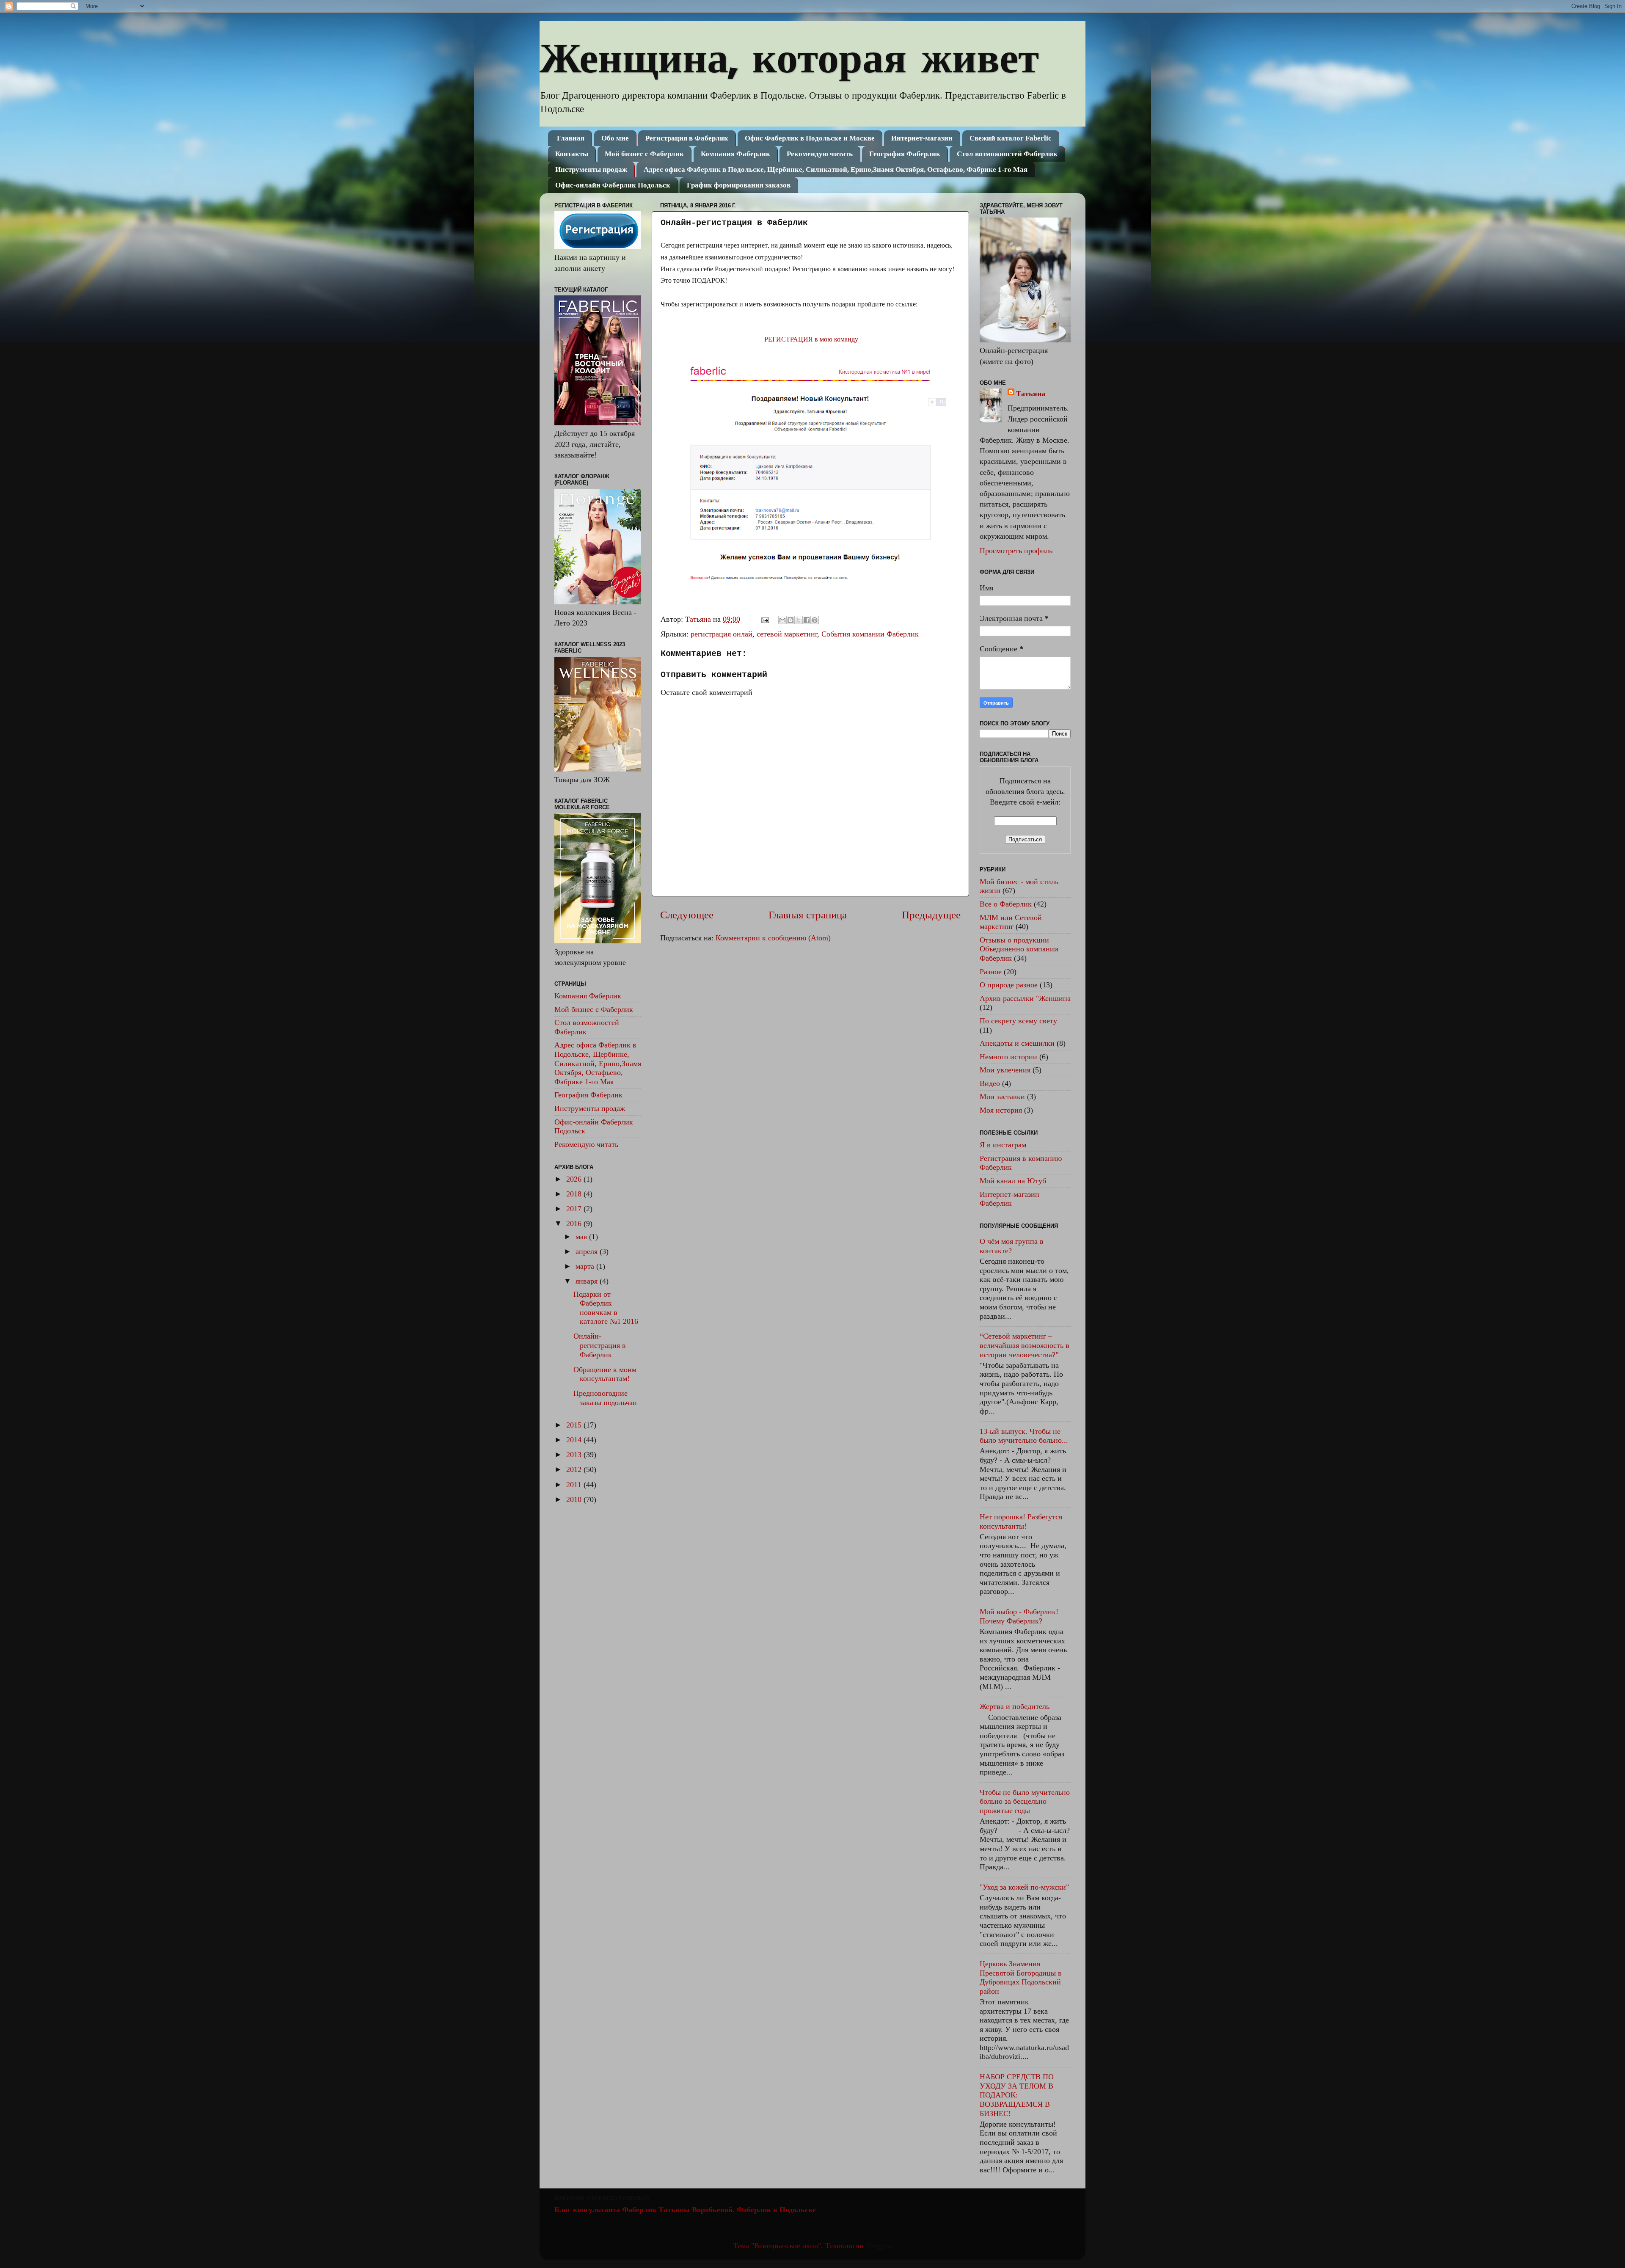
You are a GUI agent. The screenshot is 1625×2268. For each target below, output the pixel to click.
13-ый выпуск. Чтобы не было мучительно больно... (1024, 1436)
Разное (991, 972)
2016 (575, 1224)
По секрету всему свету (1018, 1021)
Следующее (687, 915)
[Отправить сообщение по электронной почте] (764, 619)
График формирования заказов (739, 185)
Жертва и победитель (1015, 1706)
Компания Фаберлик (735, 154)
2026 (575, 1179)
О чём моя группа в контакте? (1012, 1246)
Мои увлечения (1005, 1070)
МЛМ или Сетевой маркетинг (1011, 922)
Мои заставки (1002, 1097)
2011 (575, 1485)
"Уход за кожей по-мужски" (1024, 1887)
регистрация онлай (722, 634)
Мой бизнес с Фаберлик (644, 154)
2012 (575, 1469)
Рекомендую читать (820, 154)
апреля (588, 1251)
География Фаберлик (905, 154)
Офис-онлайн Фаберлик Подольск (613, 185)
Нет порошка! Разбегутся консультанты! (1021, 1521)
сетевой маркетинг (787, 634)
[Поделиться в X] (799, 620)
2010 (575, 1499)
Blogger (878, 2246)
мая (582, 1237)
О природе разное (1009, 985)
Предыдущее (931, 915)
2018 (575, 1194)
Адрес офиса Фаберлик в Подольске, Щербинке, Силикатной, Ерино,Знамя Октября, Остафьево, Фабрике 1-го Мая (836, 169)
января (588, 1281)
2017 (575, 1209)
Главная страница (808, 915)
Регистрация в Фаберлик (687, 138)
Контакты (572, 154)
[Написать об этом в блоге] (790, 620)
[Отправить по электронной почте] (782, 620)
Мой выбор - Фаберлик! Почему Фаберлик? (1019, 1616)
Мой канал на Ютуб (1013, 1181)
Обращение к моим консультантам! (605, 1374)
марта (586, 1266)
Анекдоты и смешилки (1017, 1043)
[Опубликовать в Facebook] (807, 620)
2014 (575, 1440)
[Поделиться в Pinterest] (815, 620)
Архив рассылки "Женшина (1025, 998)
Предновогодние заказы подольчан (605, 1398)
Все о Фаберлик (1006, 904)
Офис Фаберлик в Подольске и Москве (810, 138)
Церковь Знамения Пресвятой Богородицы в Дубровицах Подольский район (1021, 1977)
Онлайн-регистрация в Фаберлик (600, 1345)
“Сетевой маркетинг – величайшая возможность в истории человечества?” (1025, 1345)
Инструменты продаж (591, 169)
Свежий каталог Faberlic (1011, 138)
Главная (571, 138)
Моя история (1001, 1110)
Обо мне (615, 138)
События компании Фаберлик (870, 634)
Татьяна (1031, 394)
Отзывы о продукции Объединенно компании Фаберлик (1019, 949)
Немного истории (1008, 1057)
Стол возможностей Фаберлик (1007, 154)
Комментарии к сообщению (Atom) (773, 938)
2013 (575, 1455)
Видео (990, 1083)
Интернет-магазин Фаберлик (1009, 1199)
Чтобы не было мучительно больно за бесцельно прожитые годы (1025, 1801)
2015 (575, 1425)
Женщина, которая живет (789, 57)
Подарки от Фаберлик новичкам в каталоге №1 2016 (606, 1308)
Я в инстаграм (1003, 1145)
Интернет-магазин (922, 138)
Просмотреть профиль (1016, 551)
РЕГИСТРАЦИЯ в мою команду (810, 339)
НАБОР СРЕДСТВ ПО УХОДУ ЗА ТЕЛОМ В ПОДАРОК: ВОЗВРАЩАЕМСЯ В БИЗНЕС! (1017, 2095)
